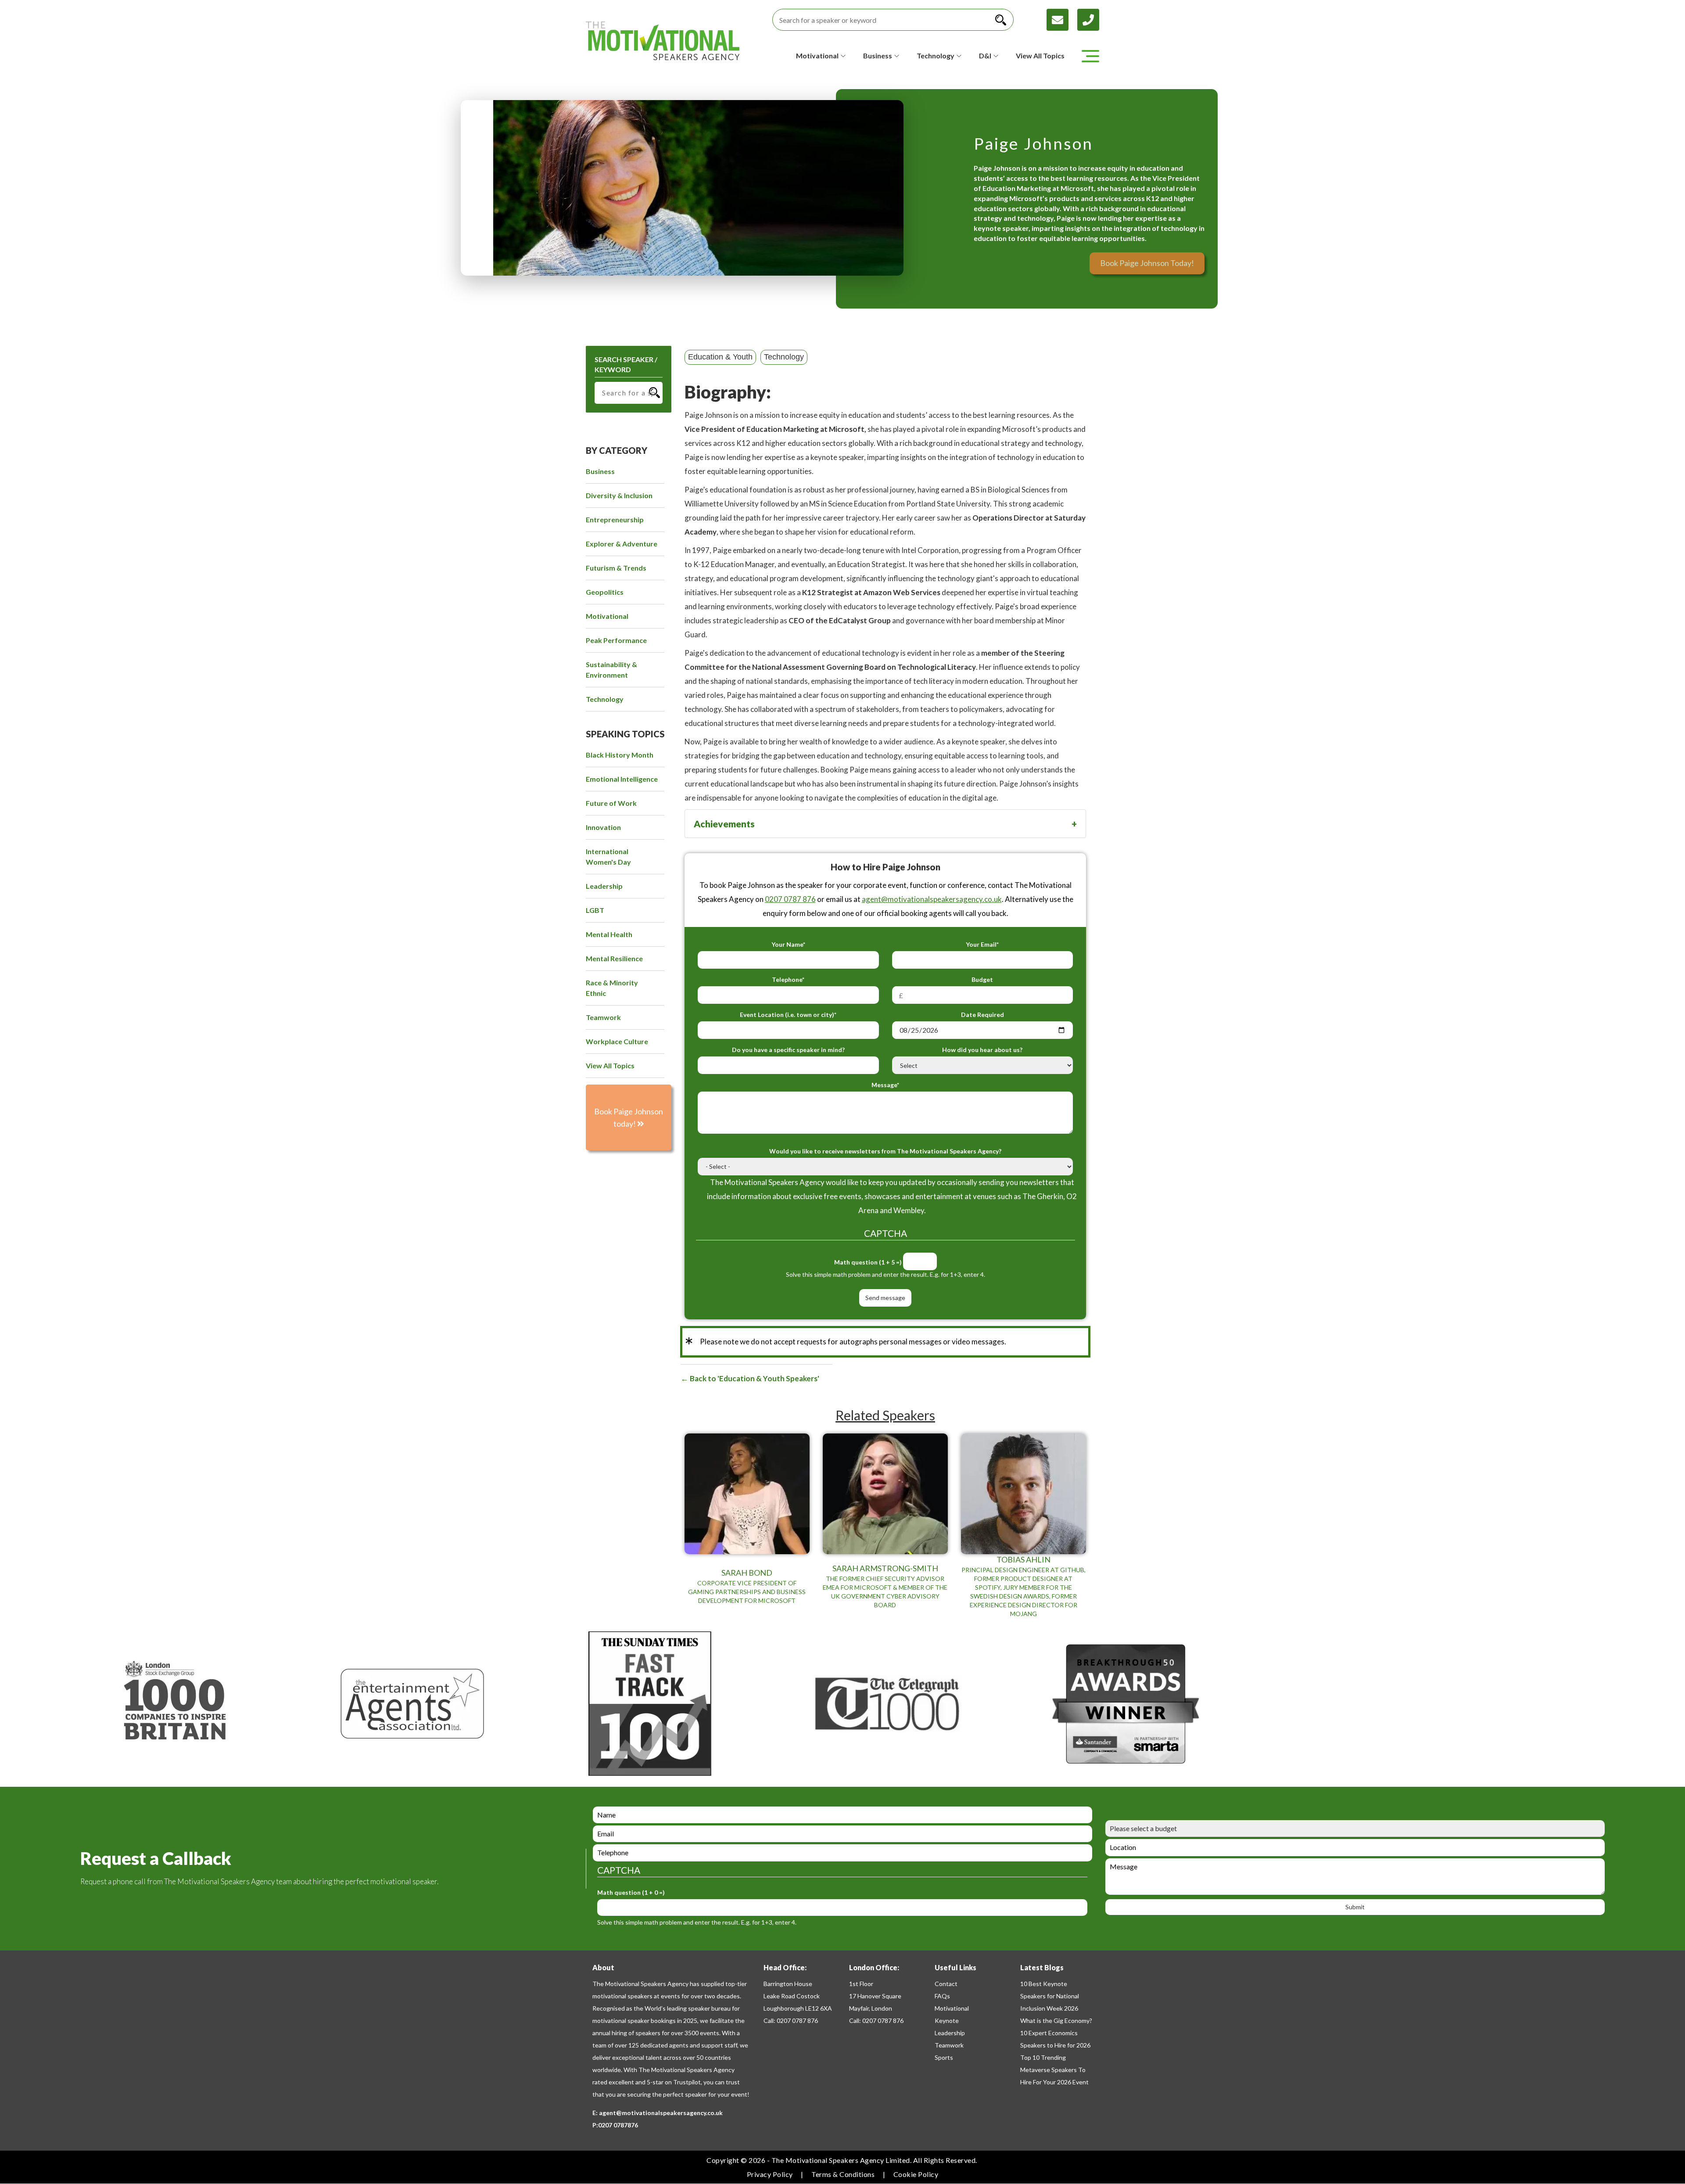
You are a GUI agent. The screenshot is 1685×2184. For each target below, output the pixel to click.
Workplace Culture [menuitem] (617, 1041)
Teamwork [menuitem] (603, 1017)
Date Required (982, 1015)
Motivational (952, 2008)
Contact (946, 1984)
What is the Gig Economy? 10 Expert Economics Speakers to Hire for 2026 (1056, 2033)
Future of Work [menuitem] (611, 803)
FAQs (942, 1996)
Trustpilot (687, 2082)
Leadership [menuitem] (604, 886)
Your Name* (788, 944)
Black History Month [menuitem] (620, 755)
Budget (982, 979)
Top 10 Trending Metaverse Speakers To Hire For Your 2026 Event (1054, 2070)
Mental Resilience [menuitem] (614, 958)
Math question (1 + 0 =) (631, 1892)
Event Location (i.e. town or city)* (788, 1015)
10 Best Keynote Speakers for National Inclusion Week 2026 (1050, 1996)
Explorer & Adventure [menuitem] (622, 544)
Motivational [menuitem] (607, 616)
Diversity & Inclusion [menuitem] (619, 495)
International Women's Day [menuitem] (608, 857)
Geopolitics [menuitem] (605, 592)
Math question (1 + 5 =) (868, 1262)
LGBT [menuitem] (595, 910)
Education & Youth (720, 357)
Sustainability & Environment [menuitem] (611, 670)
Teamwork (949, 2045)
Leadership (950, 2033)
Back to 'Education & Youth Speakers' (754, 1378)
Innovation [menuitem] (603, 827)
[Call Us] (1088, 19)
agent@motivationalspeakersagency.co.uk (932, 899)
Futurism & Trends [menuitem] (616, 568)
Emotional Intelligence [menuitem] (622, 779)
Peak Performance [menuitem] (616, 640)
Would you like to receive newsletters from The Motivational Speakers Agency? (885, 1151)
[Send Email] (1062, 19)
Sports (944, 2057)
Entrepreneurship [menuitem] (615, 519)
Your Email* (982, 944)
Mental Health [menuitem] (609, 934)
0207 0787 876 (790, 899)
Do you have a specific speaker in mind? (788, 1050)
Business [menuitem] (600, 471)
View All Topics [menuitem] (610, 1065)
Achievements (724, 824)
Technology (784, 357)
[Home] (663, 41)
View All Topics (1040, 56)
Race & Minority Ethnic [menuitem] (612, 988)
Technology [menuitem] (605, 699)
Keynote (947, 2021)
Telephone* (788, 979)
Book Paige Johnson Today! (1147, 263)
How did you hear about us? (982, 1050)
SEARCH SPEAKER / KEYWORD (626, 364)
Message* (885, 1085)
